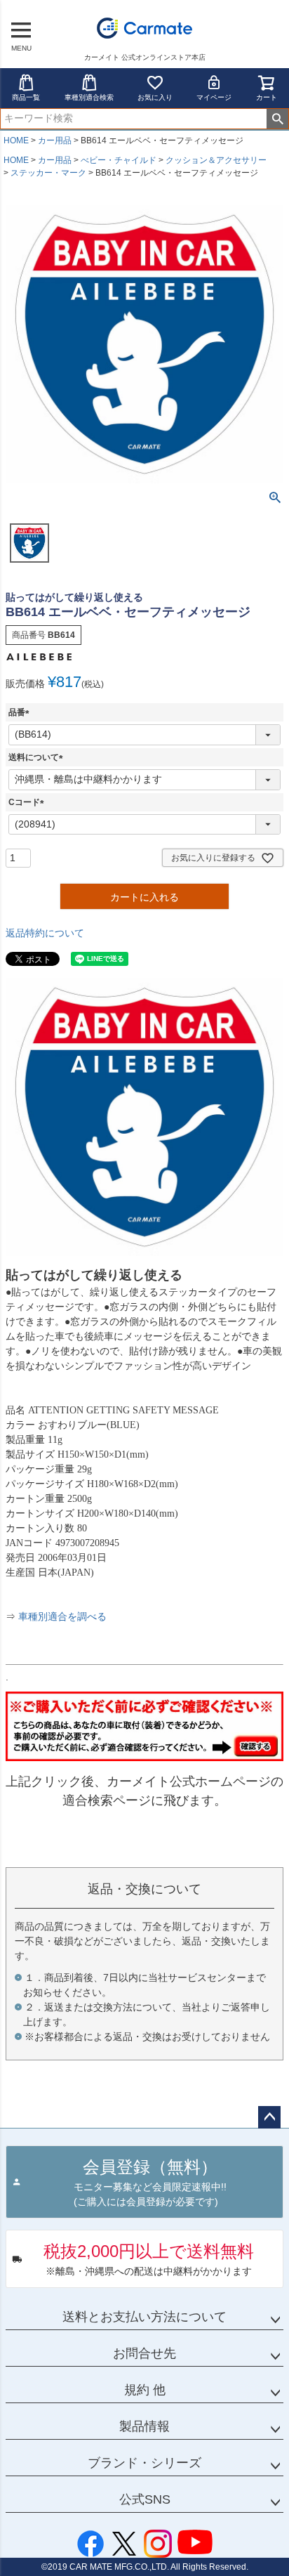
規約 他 (145, 2390)
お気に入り (155, 97)
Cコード (28, 802)
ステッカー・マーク (48, 173)
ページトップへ (269, 2117)
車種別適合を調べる (62, 1617)
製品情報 (144, 2426)
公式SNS (145, 2499)
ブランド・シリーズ (144, 2463)
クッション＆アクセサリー (216, 160)
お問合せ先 (144, 2353)
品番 (21, 712)
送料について (38, 757)
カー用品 (55, 140)
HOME (16, 140)
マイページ (214, 97)
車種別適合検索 (89, 97)
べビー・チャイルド (119, 160)
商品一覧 (26, 97)
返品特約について (45, 933)
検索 (277, 119)
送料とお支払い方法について (144, 2317)
